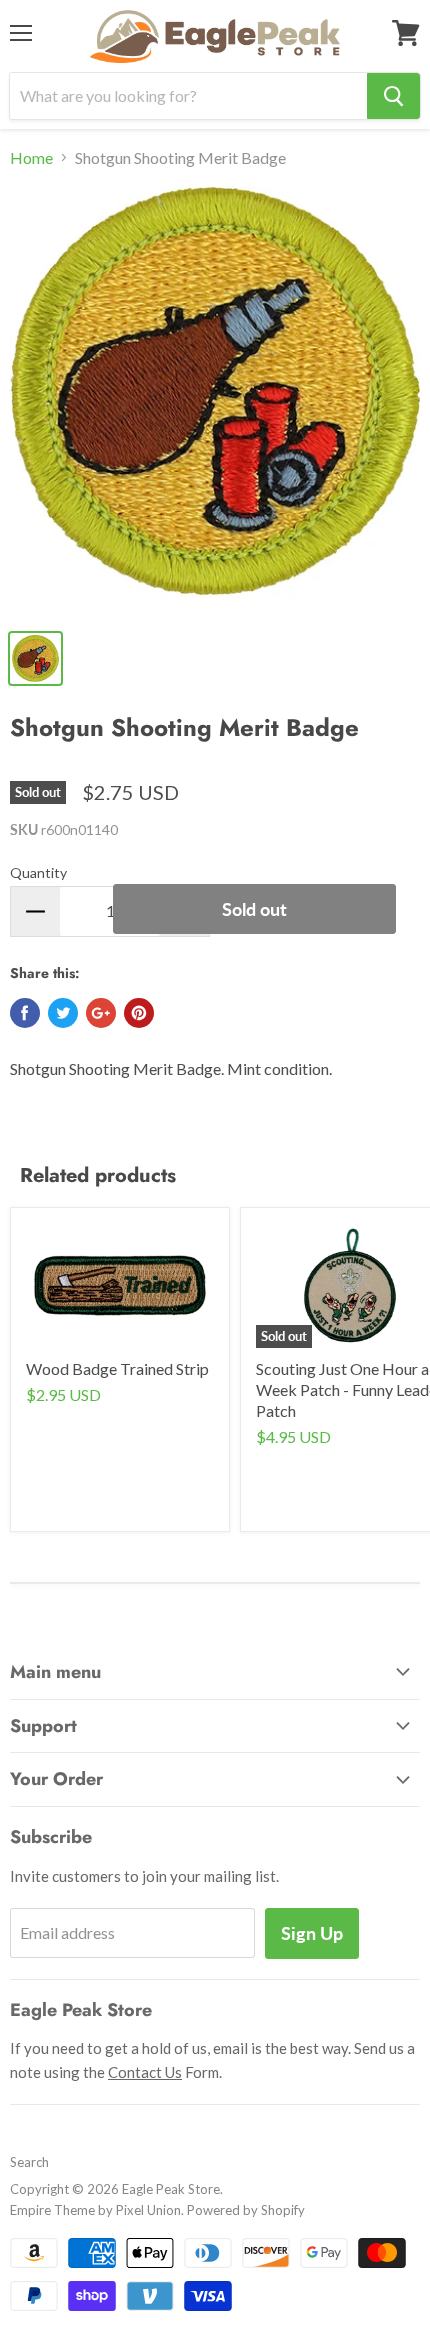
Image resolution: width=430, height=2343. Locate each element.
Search (29, 2162)
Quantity (38, 872)
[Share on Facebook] (25, 1013)
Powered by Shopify (246, 2210)
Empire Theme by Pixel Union (95, 2210)
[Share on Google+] (101, 1013)
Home (31, 158)
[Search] (393, 96)
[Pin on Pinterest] (139, 1013)
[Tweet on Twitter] (63, 1013)
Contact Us (145, 2072)
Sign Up (312, 1933)
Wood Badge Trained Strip (117, 1368)
